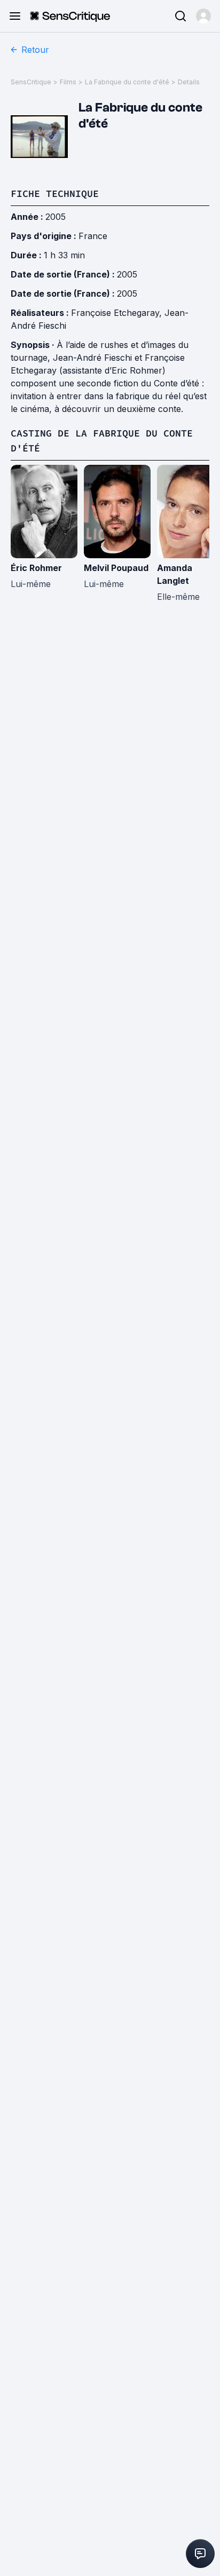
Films (68, 82)
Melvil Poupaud (116, 568)
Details (189, 82)
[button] (203, 16)
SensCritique (31, 82)
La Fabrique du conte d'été (127, 82)
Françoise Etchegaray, (118, 313)
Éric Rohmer (36, 568)
